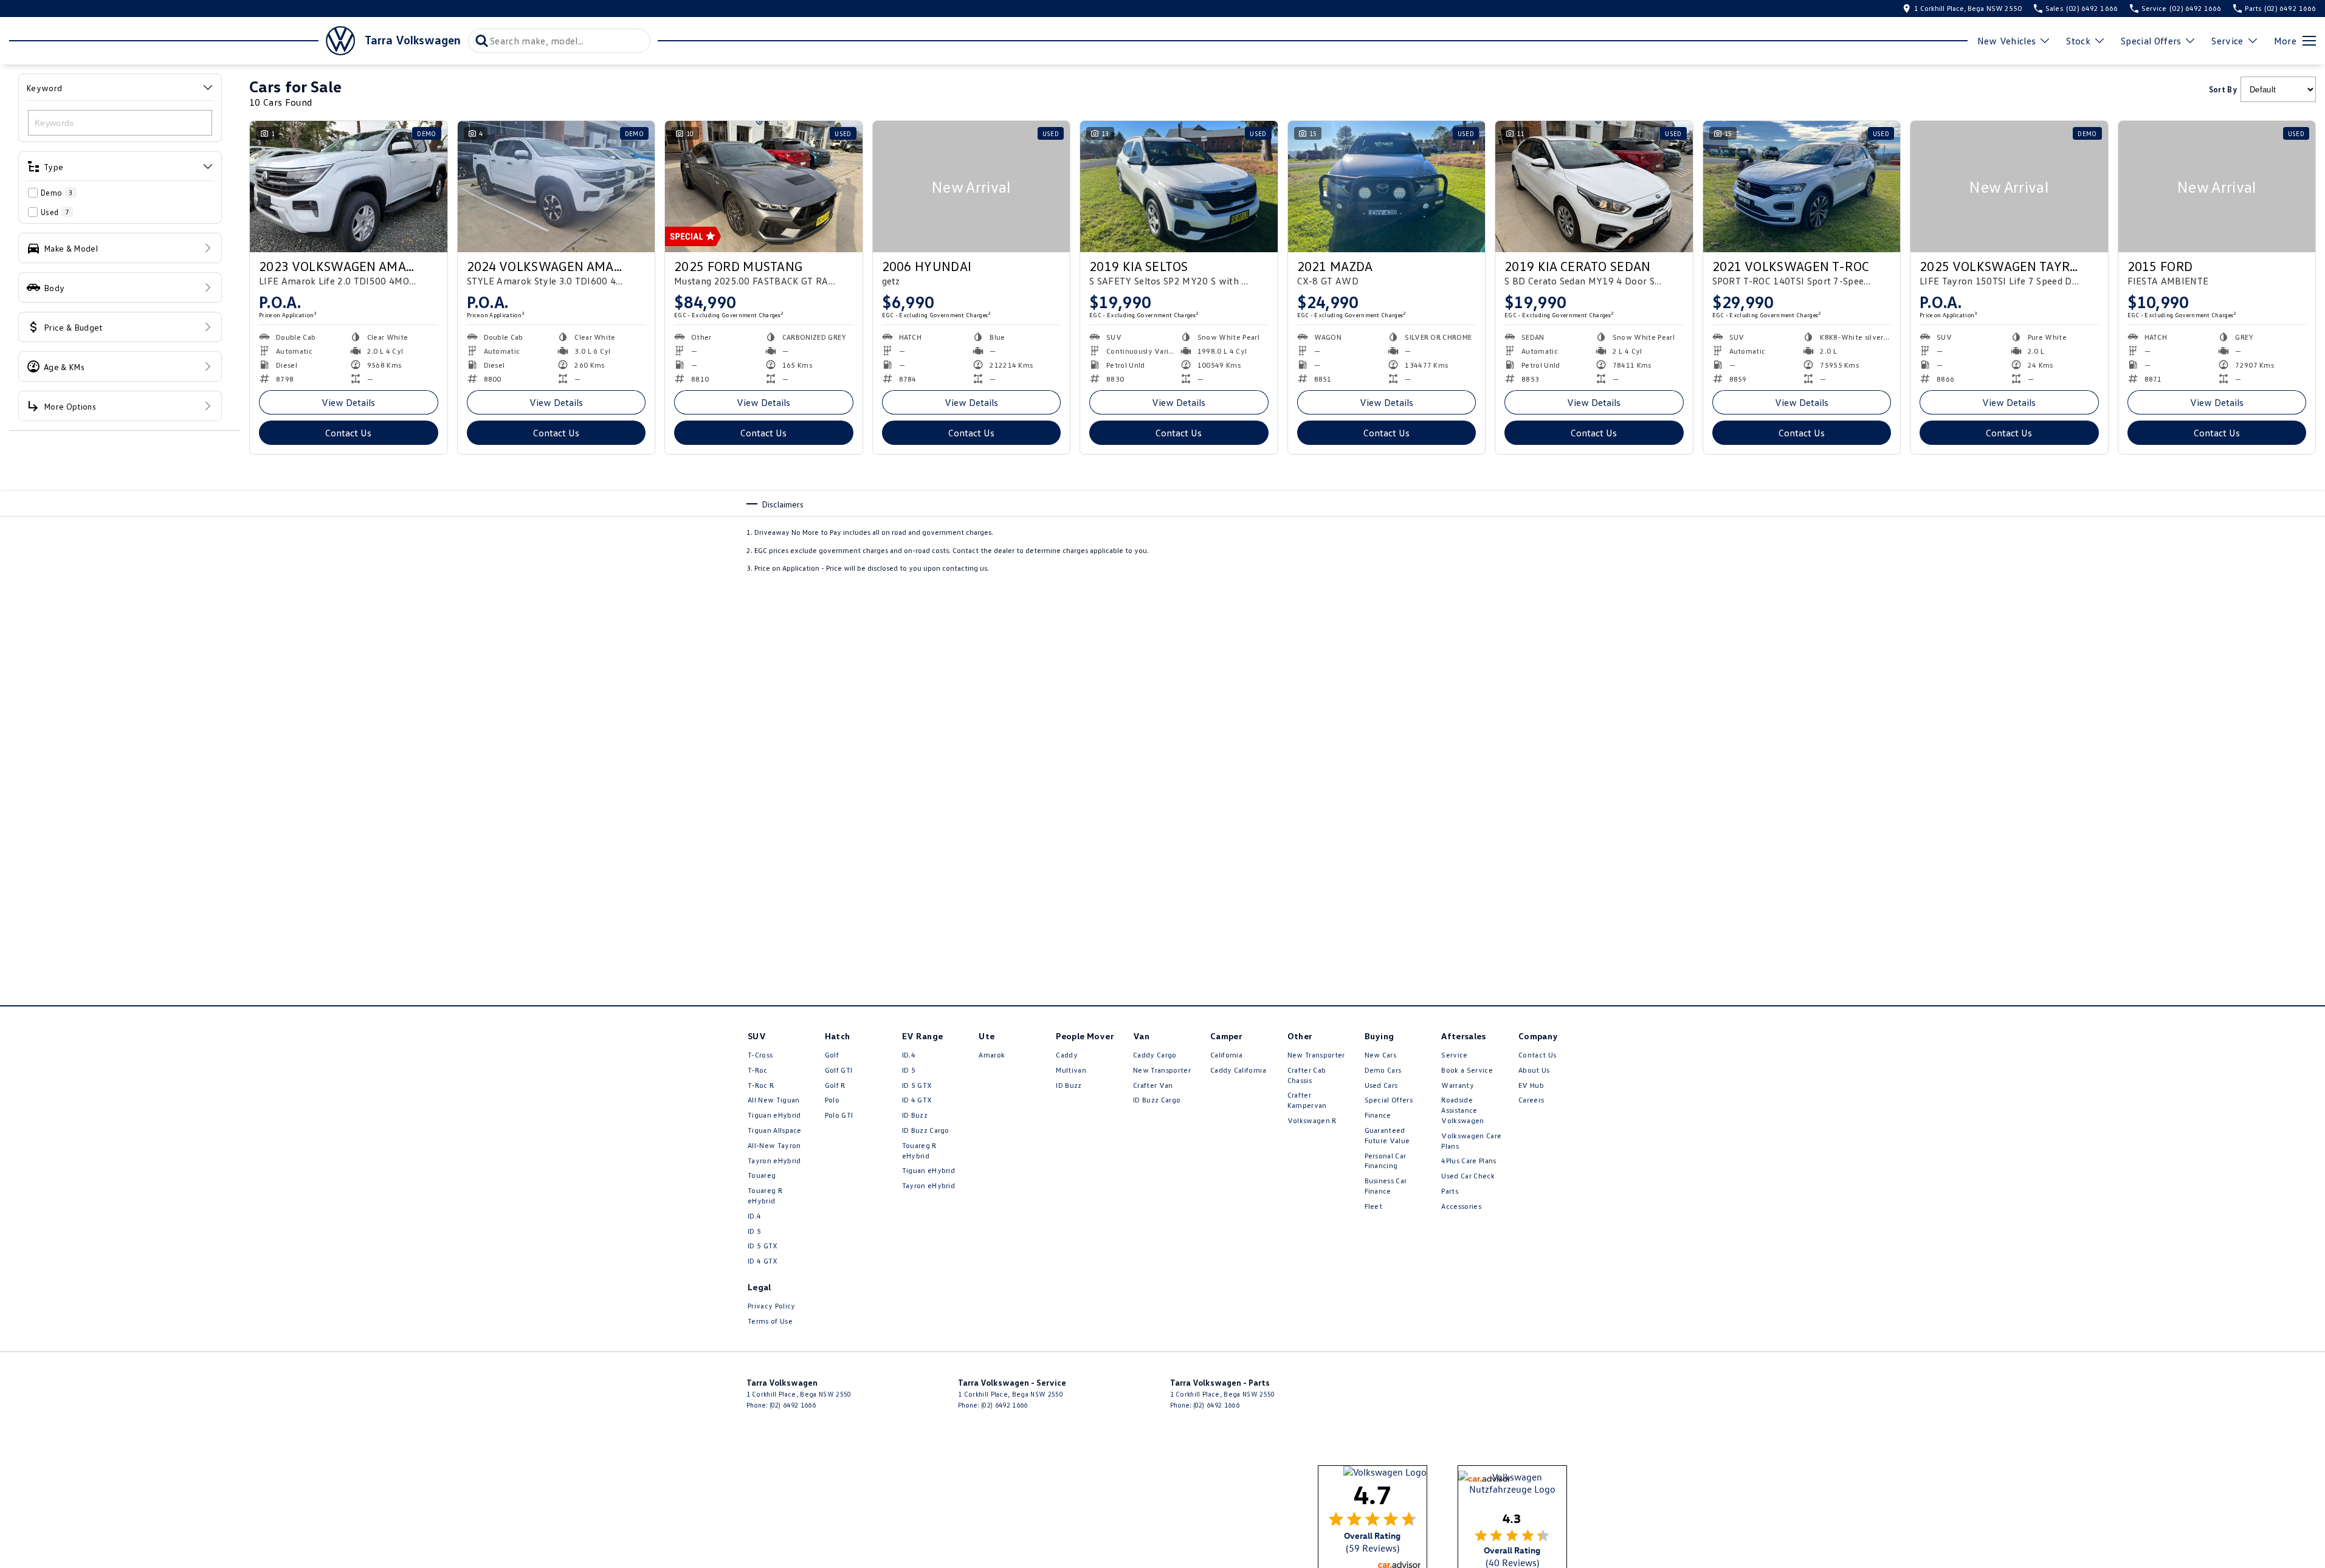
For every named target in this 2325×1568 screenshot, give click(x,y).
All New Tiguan (773, 1100)
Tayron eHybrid (774, 1161)
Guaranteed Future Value (1387, 1135)
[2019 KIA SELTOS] (1179, 187)
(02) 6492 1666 (793, 1405)
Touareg (762, 1175)
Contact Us (348, 433)
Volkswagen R (1312, 1120)
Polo (832, 1100)
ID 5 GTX (763, 1246)
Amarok (992, 1055)
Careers (1531, 1100)
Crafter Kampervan (1307, 1100)
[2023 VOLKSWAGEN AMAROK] (349, 187)
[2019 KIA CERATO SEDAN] (1594, 187)
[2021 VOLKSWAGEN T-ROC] (1802, 187)
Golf (832, 1055)
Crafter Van (1153, 1085)
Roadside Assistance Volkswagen (1462, 1110)
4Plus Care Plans (1469, 1161)
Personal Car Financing (1386, 1161)
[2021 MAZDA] (1387, 187)
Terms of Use (770, 1321)
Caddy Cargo (1155, 1055)
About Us (1534, 1070)
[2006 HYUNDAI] (972, 187)
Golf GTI (839, 1070)
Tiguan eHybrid (774, 1115)
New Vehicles (2007, 41)
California (1226, 1055)
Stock (2078, 41)
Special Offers (2151, 41)
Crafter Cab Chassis (1307, 1075)
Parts (1450, 1191)
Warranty (1458, 1085)
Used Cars (1381, 1085)
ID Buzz (915, 1115)
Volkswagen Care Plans (1471, 1141)
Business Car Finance (1386, 1186)
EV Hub (1531, 1085)
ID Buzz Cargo (926, 1130)
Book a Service (1467, 1070)
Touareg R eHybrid (765, 1195)
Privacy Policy (771, 1306)
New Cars (1381, 1055)
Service (2227, 41)
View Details (348, 402)
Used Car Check (1468, 1176)
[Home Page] (182, 41)
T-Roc (758, 1070)
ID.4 (754, 1216)
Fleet (1374, 1206)
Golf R (835, 1085)
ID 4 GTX (763, 1261)
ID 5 (754, 1231)
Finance (1378, 1115)
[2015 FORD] (2217, 187)
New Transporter (1162, 1070)
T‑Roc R (761, 1085)
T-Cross (760, 1055)
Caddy (1067, 1055)
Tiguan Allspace (775, 1130)
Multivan (1071, 1070)
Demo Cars (1383, 1070)
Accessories (1461, 1206)
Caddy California (1238, 1070)
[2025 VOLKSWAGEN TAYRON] (2009, 187)
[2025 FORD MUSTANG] (764, 187)
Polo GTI (839, 1115)
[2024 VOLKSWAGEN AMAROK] (556, 187)
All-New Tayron (774, 1145)
